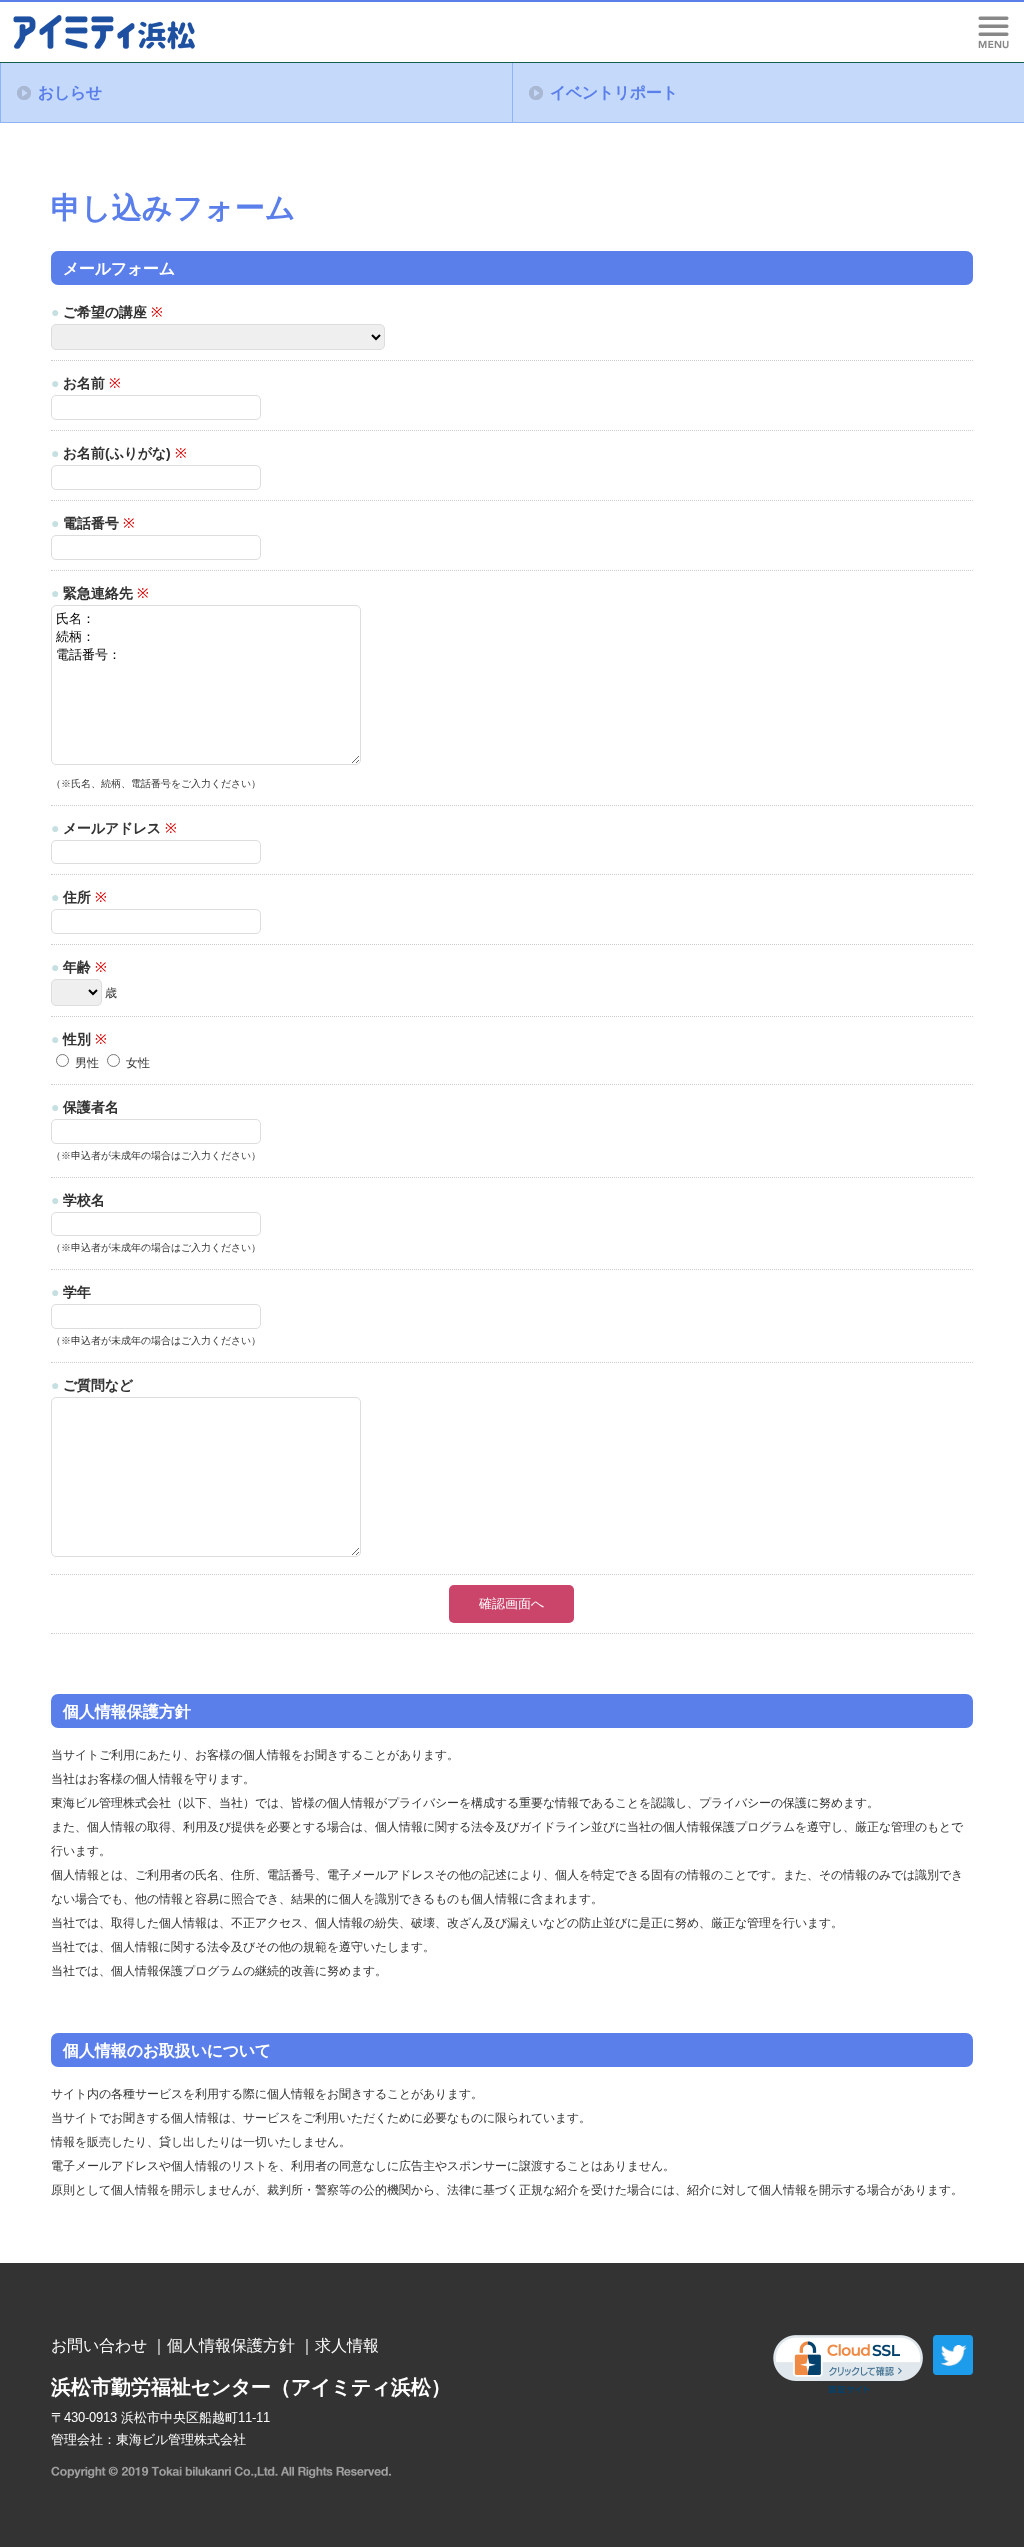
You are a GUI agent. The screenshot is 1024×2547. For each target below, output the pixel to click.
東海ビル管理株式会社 (181, 2439)
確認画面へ (511, 1603)
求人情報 (347, 2345)
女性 (136, 1063)
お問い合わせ (99, 2345)
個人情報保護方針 (231, 2345)
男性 (85, 1063)
